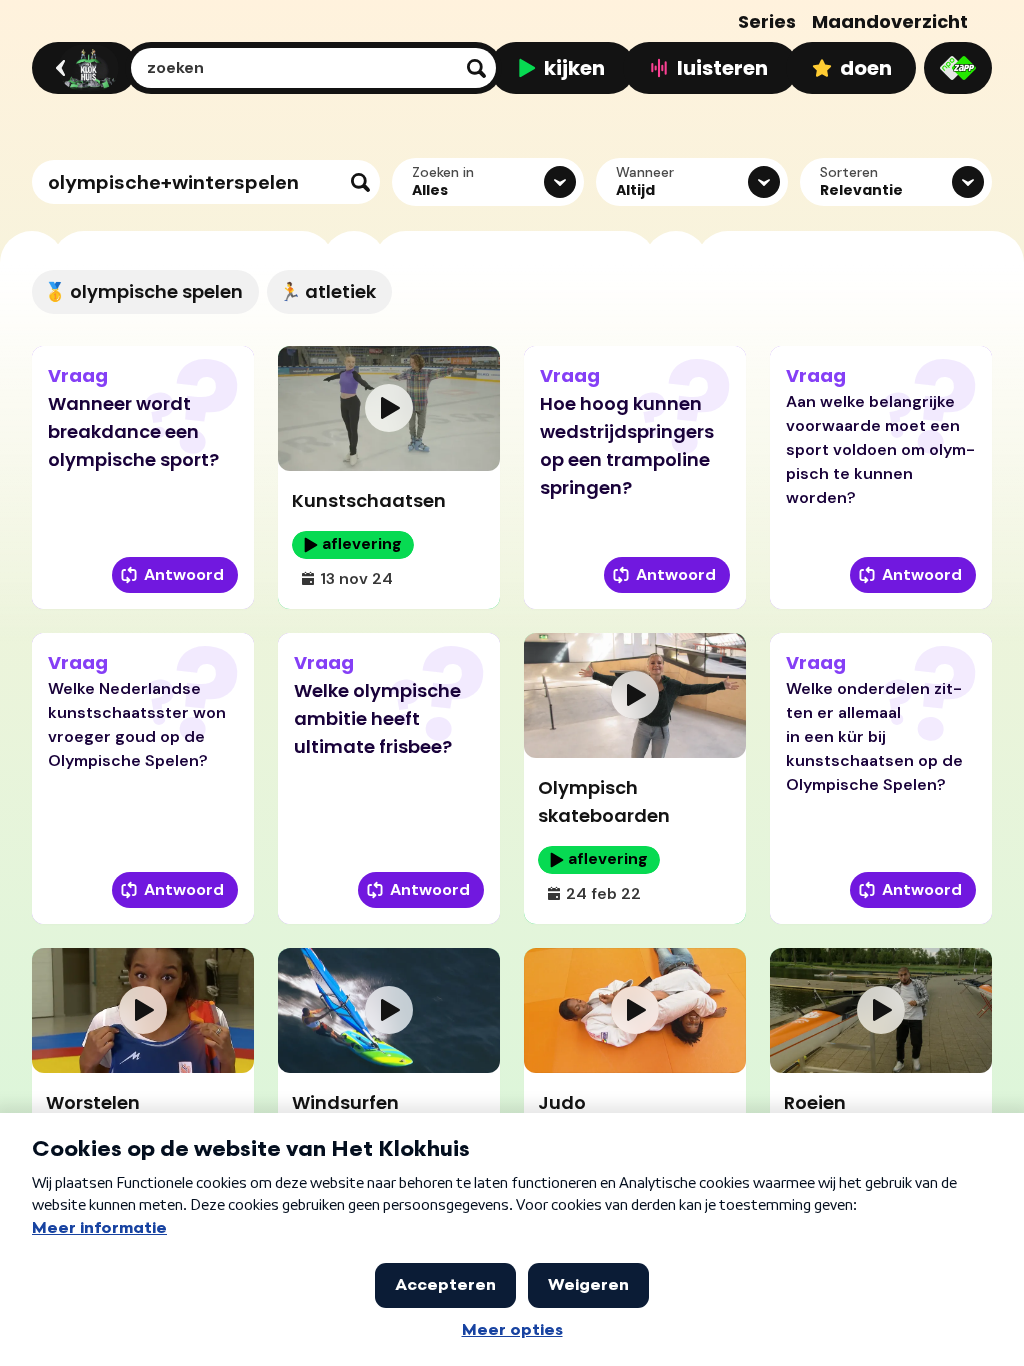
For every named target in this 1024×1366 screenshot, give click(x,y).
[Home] (81, 68)
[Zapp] (958, 68)
